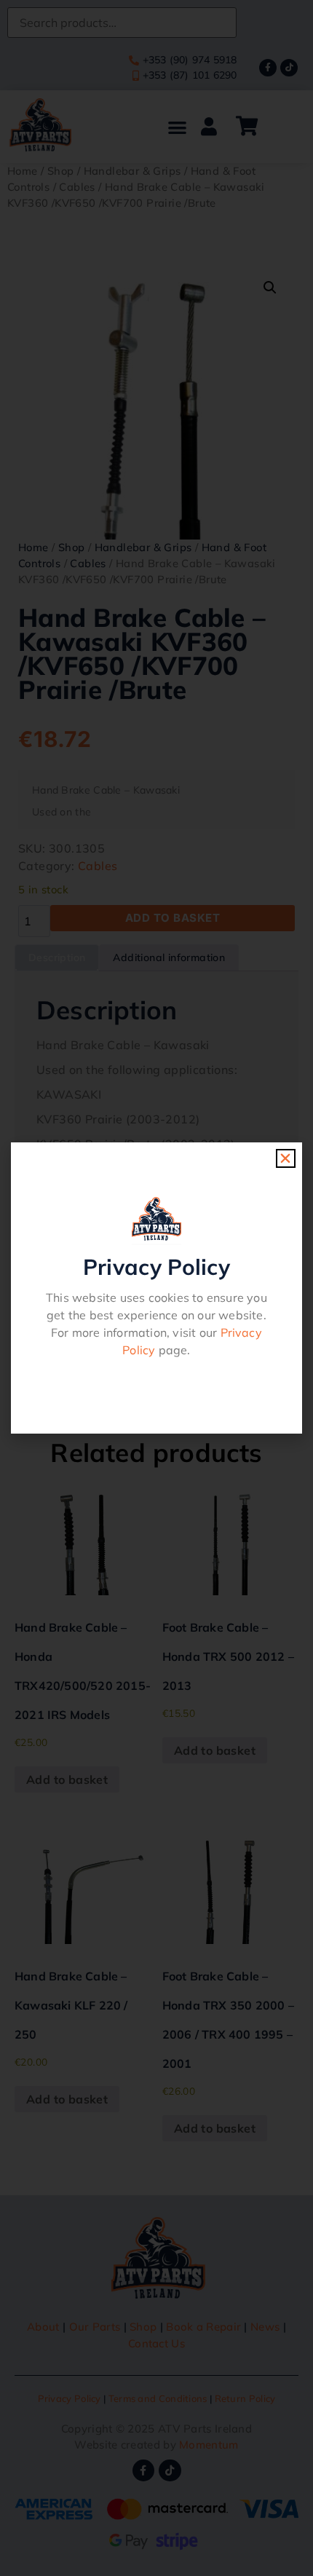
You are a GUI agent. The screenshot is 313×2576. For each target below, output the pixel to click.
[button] (285, 1158)
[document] (156, 1288)
